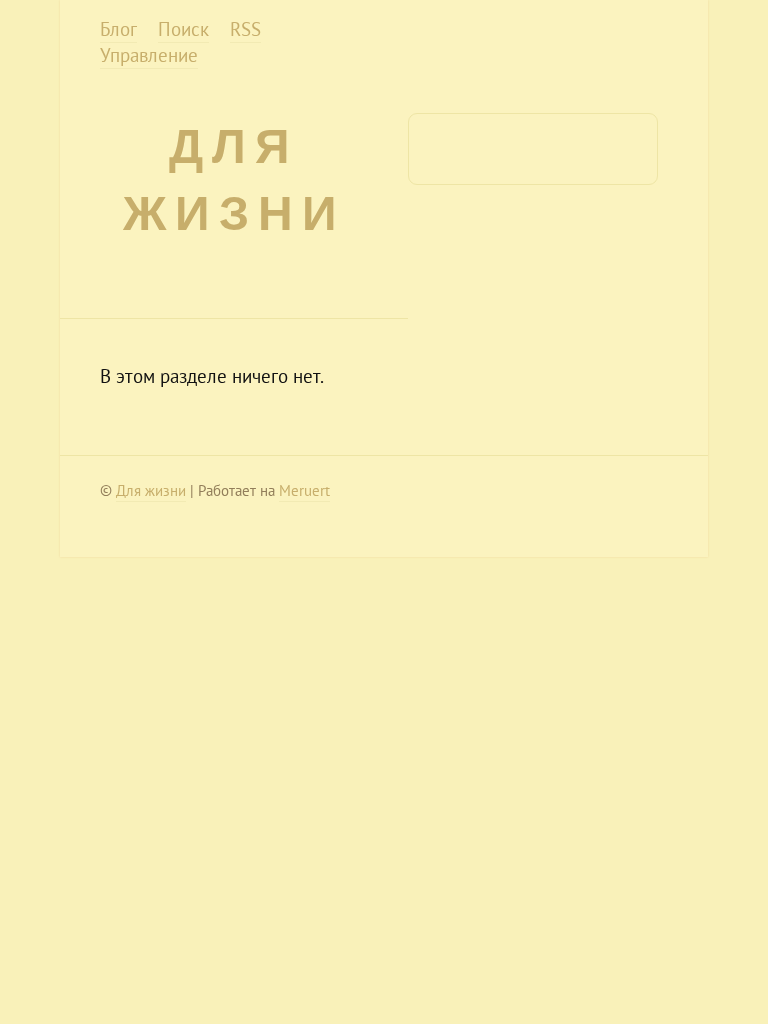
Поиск (183, 29)
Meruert (304, 490)
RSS (245, 29)
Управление (149, 55)
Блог (118, 29)
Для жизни (151, 490)
